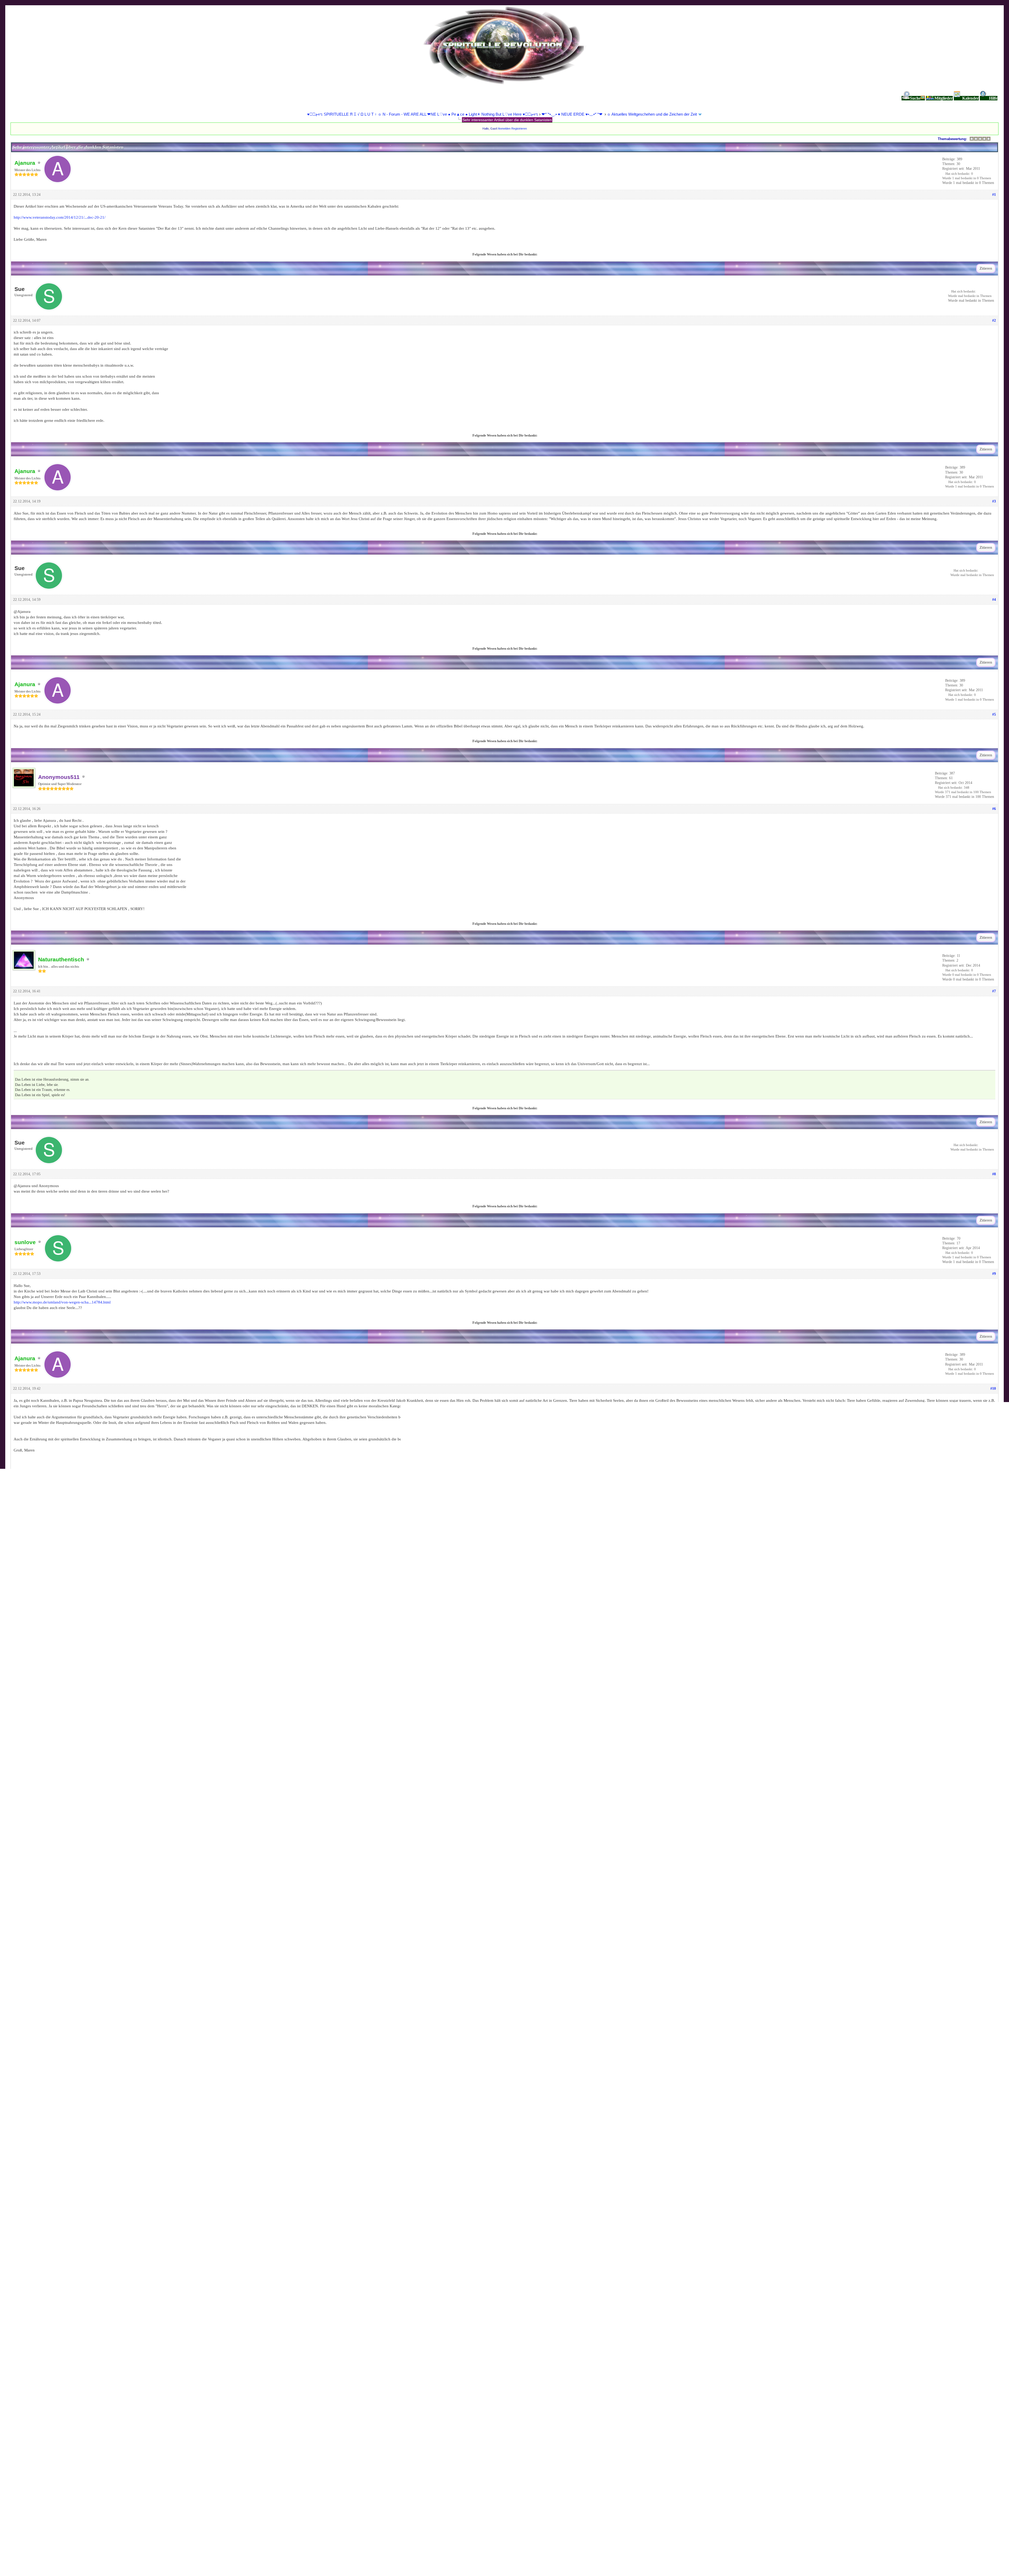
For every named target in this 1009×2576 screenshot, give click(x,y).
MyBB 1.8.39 (51, 2568)
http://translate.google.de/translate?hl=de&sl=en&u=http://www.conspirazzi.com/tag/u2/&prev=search (97, 2096)
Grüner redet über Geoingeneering (62, 2457)
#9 (994, 1274)
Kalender (971, 98)
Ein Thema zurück (47, 2312)
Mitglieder (944, 98)
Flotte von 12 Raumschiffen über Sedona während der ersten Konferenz (102, 2512)
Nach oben (90, 2559)
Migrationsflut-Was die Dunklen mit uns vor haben (82, 2375)
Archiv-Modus (112, 2559)
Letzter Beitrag (856, 2357)
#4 (994, 600)
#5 (994, 714)
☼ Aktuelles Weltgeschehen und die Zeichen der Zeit (652, 114)
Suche (915, 98)
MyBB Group (128, 2568)
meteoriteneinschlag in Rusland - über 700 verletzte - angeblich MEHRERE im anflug (104, 2495)
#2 (994, 320)
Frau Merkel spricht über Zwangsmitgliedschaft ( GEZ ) (79, 2390)
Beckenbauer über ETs (55, 2441)
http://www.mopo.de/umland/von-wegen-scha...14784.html (62, 1302)
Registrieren (519, 129)
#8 (994, 1174)
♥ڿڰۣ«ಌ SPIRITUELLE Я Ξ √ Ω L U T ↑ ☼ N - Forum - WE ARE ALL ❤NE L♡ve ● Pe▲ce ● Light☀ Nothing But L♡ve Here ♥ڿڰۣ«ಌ (423, 114)
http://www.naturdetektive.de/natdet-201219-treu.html (58, 1692)
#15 (993, 2189)
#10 (993, 1389)
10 (755, 2426)
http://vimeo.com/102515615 (38, 1731)
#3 (994, 501)
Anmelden (504, 129)
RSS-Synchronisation (143, 2559)
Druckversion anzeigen (38, 2530)
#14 (993, 2067)
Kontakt (10, 2559)
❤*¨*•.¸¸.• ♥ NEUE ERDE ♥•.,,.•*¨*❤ (573, 114)
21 (755, 2495)
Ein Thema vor (104, 2312)
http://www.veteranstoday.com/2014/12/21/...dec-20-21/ (60, 217)
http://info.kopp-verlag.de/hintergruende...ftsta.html (56, 1631)
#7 (994, 991)
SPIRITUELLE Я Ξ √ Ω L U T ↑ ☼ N (49, 2559)
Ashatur (165, 2568)
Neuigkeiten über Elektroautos (58, 2426)
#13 (993, 1969)
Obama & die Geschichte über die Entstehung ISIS (75, 2357)
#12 (993, 1808)
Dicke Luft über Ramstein (58, 2408)
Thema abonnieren (35, 2536)
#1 (994, 195)
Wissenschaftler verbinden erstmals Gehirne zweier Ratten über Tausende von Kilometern (119, 2474)
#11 (993, 1531)
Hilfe (993, 98)
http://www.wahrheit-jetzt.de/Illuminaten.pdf (50, 2085)
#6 (994, 809)
